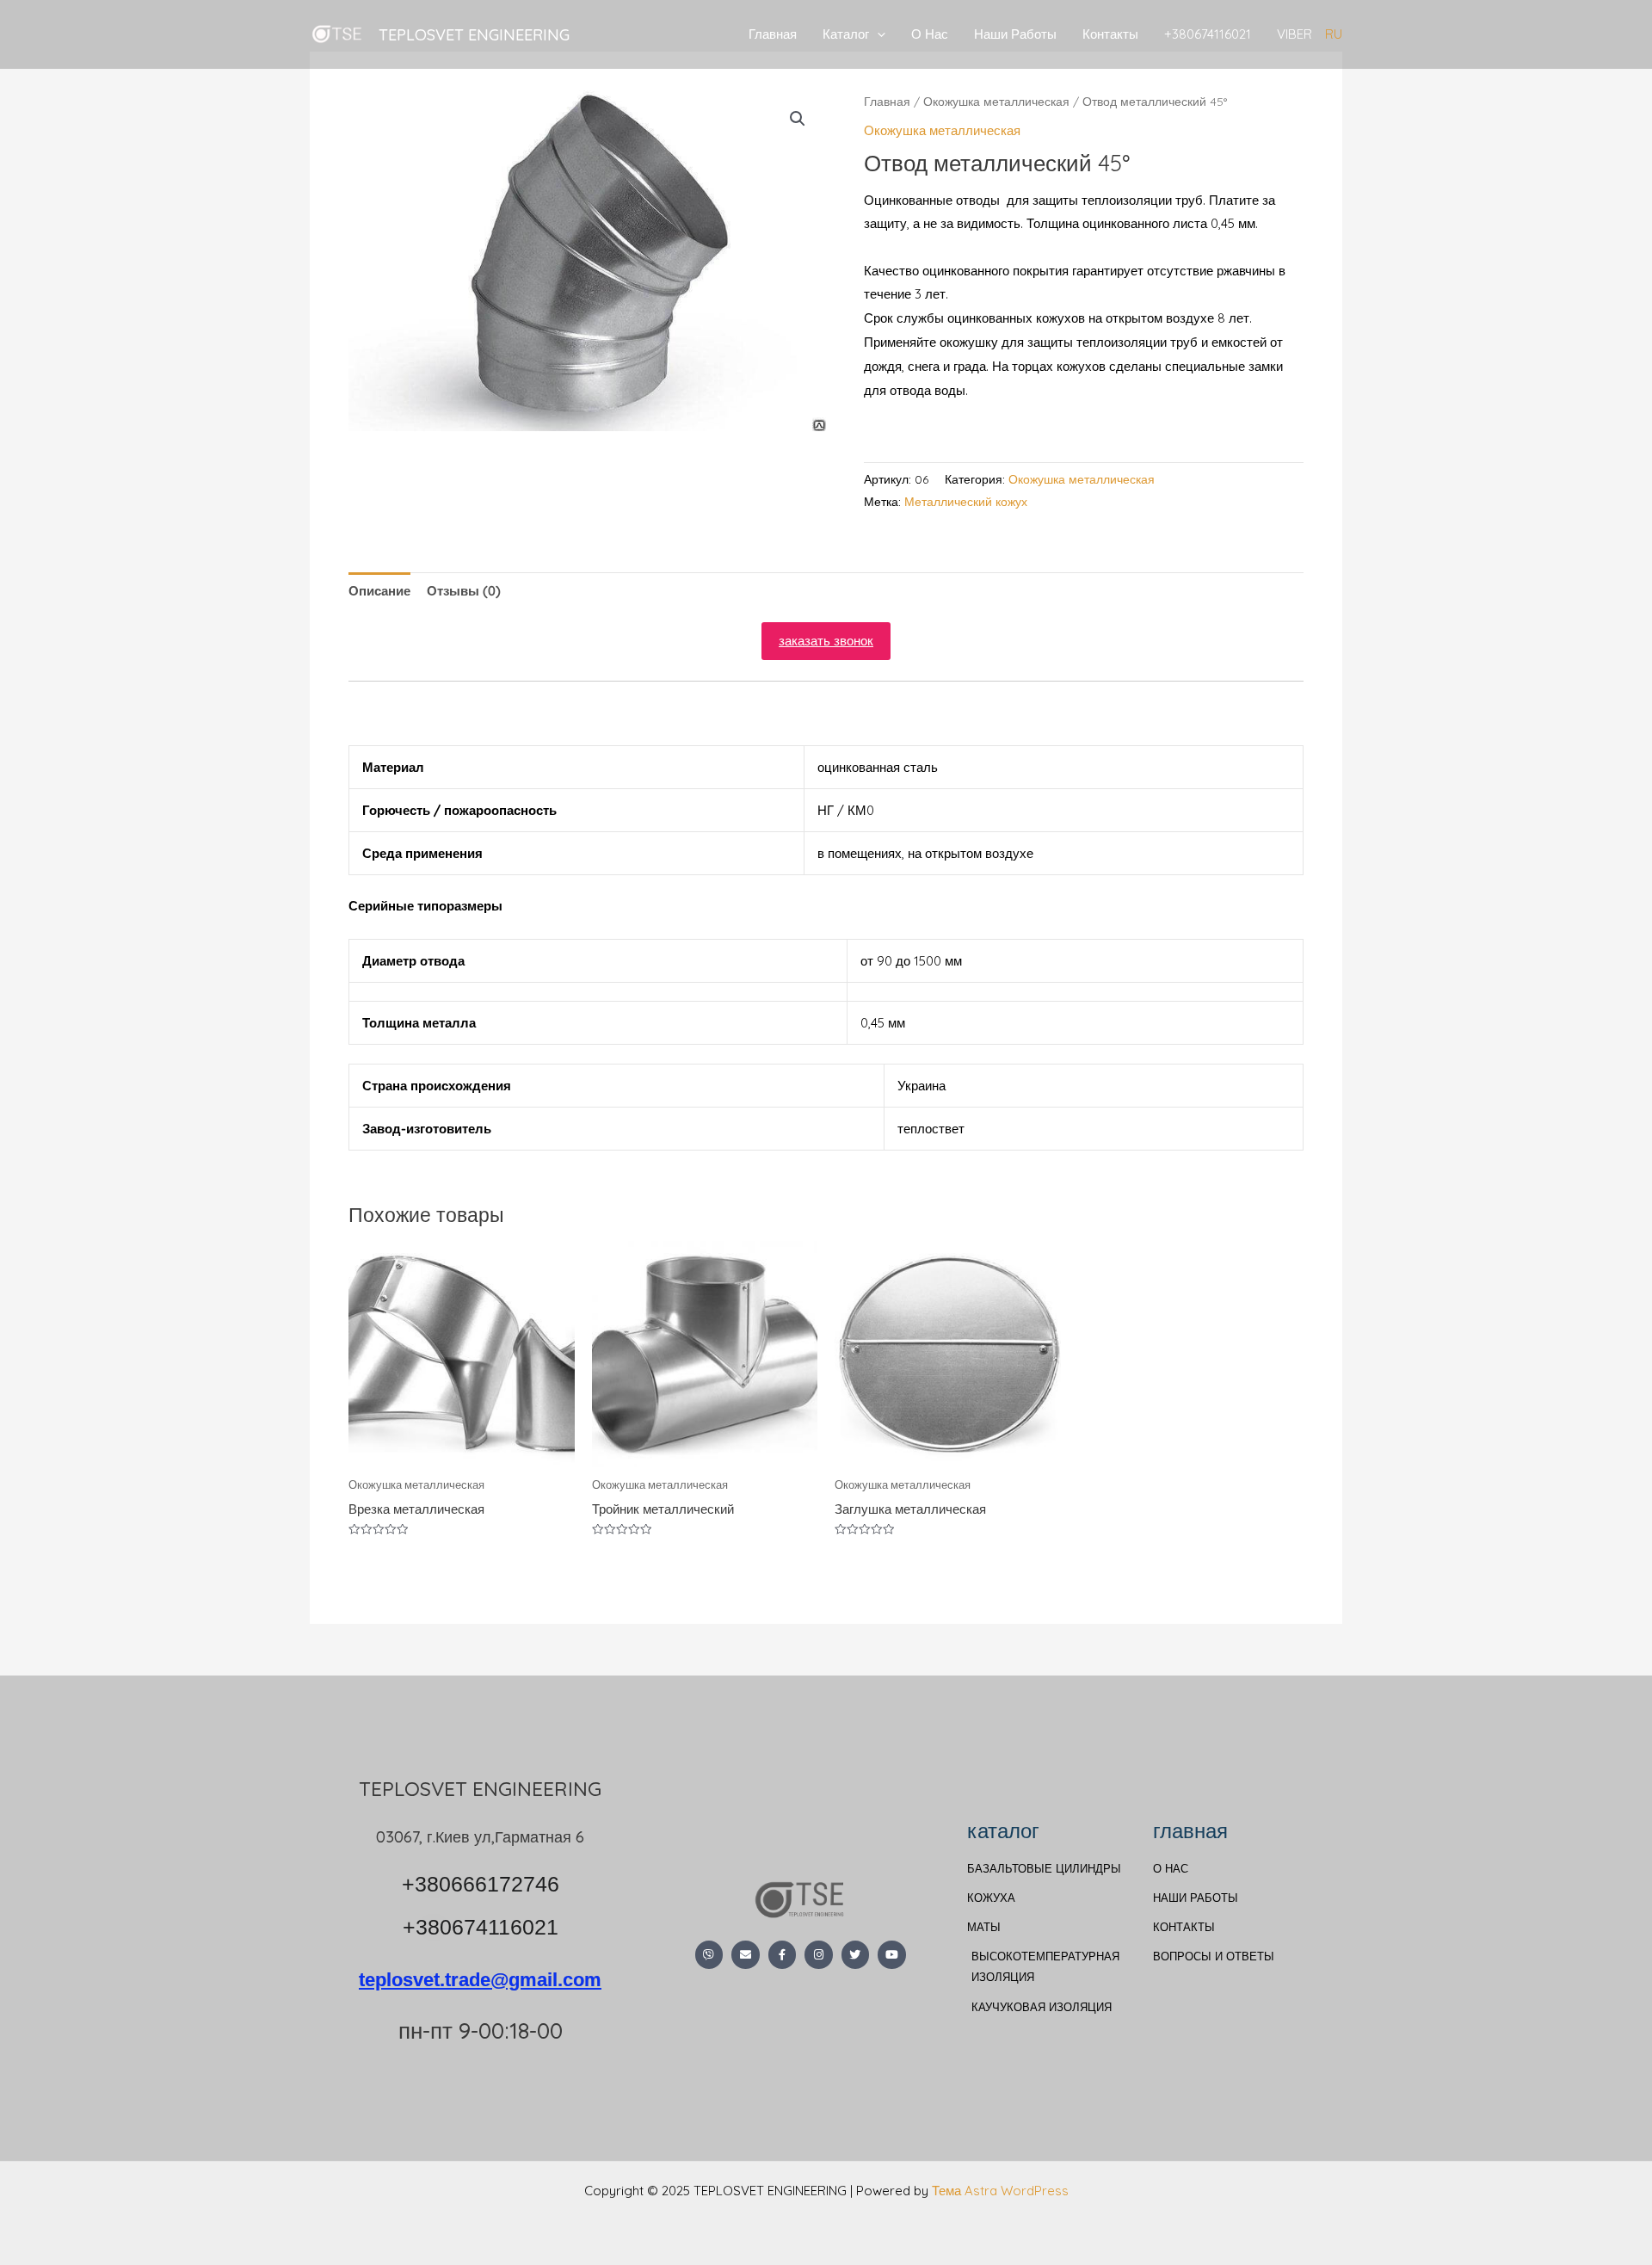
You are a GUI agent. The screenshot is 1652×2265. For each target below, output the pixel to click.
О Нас (930, 34)
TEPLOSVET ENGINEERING (474, 34)
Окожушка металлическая (996, 101)
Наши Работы (1015, 34)
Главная (773, 34)
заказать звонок (826, 641)
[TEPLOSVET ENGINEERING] (338, 33)
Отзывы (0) (464, 591)
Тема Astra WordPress (1000, 2191)
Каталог (846, 34)
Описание (379, 591)
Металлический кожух (966, 501)
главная (1190, 1830)
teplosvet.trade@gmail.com (826, 713)
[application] (877, 34)
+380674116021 (1208, 34)
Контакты (1110, 34)
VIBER (1294, 34)
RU (1334, 34)
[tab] (379, 591)
